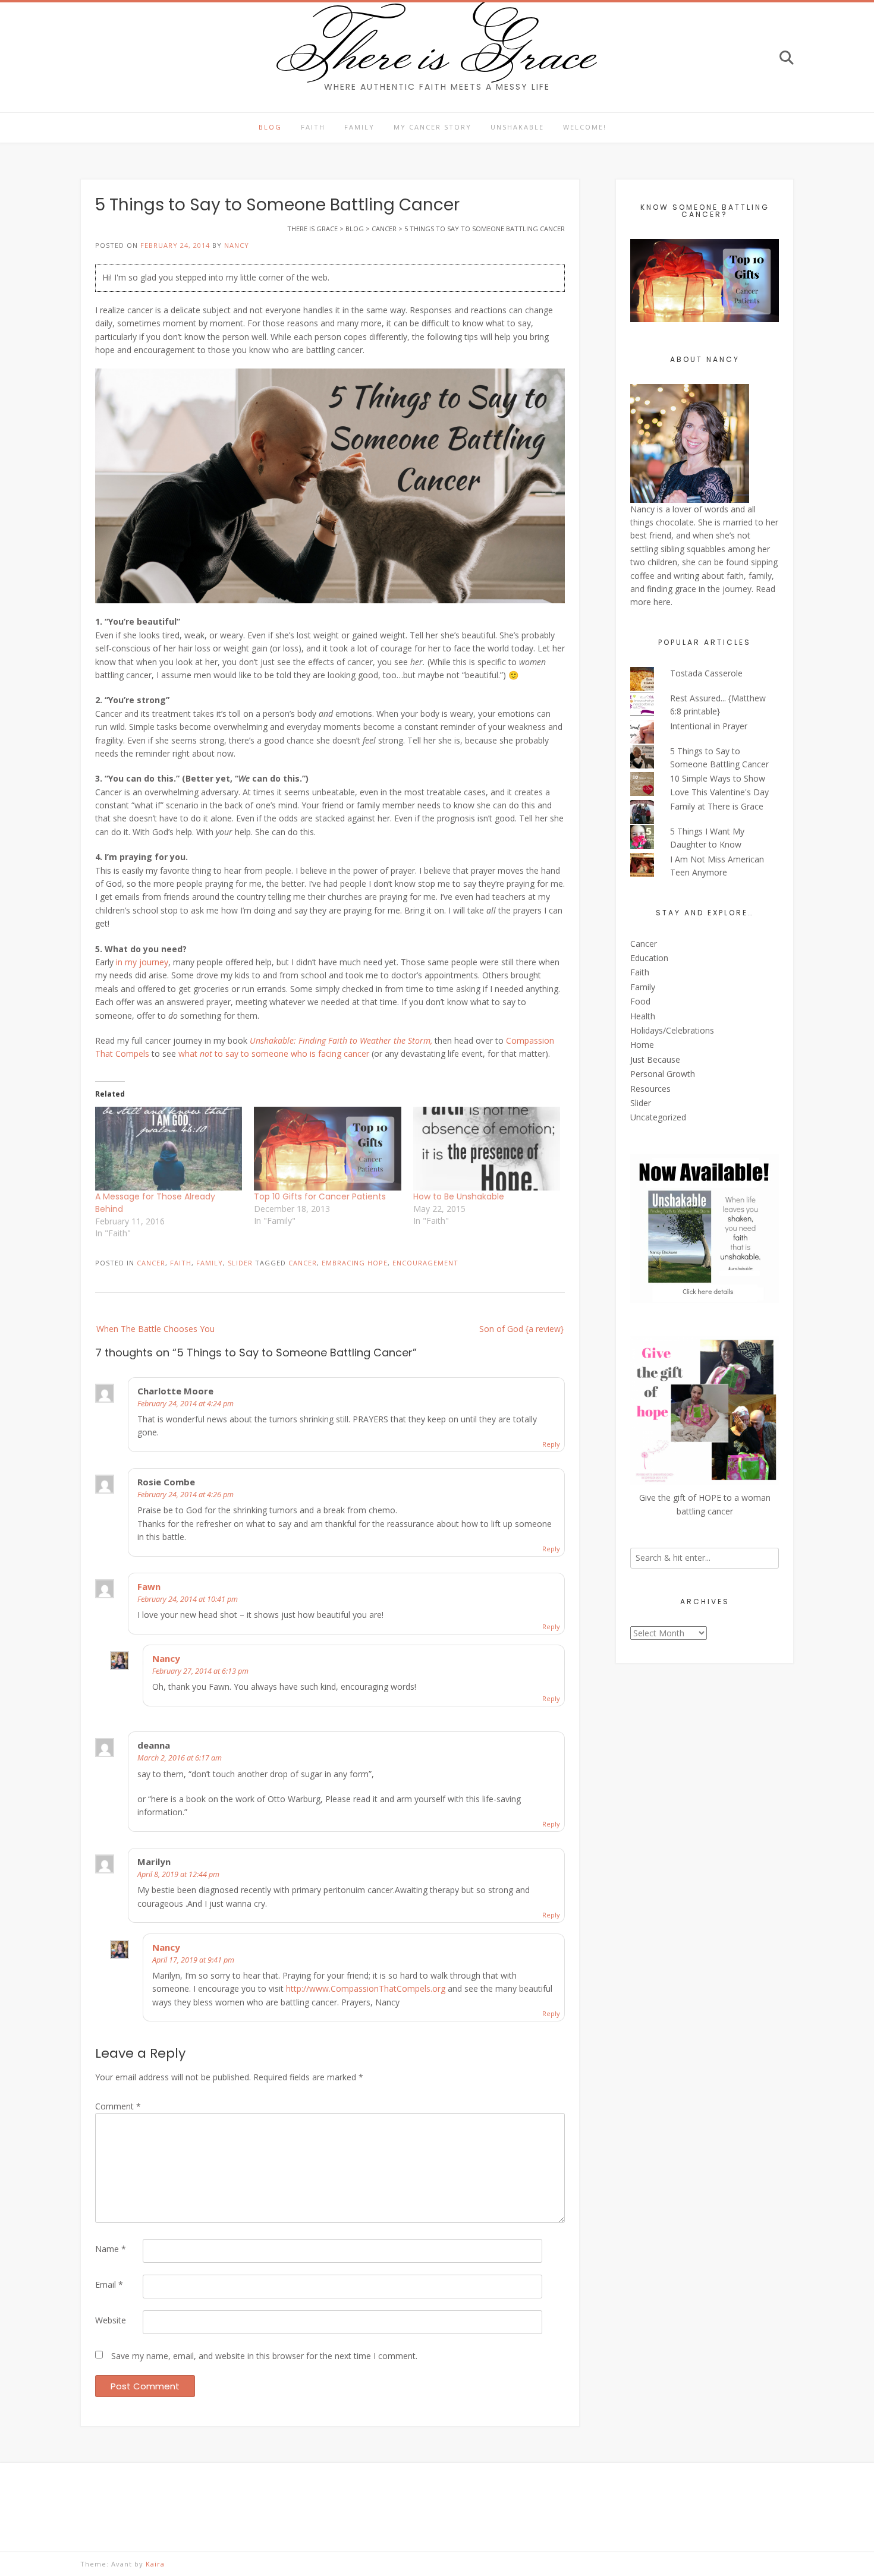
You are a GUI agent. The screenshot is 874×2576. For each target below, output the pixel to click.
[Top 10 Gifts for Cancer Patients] (327, 1149)
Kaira (155, 2564)
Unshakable (517, 127)
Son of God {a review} (521, 1329)
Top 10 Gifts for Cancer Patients (320, 1196)
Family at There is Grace (717, 806)
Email (109, 2284)
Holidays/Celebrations (672, 1030)
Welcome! (585, 127)
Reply (551, 1444)
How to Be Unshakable (459, 1196)
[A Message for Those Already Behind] (169, 1149)
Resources (650, 1089)
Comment (118, 2106)
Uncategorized (658, 1117)
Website (111, 2320)
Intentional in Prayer (709, 726)
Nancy (237, 245)
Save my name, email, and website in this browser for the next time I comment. (264, 2356)
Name (111, 2249)
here (662, 602)
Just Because (655, 1059)
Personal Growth (663, 1074)
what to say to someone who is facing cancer (274, 1054)
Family (359, 127)
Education (649, 958)
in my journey (142, 962)
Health (643, 1016)
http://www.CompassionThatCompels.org (366, 1988)
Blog (270, 127)
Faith (313, 127)
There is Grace (437, 50)
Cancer (151, 1263)
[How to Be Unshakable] (487, 1149)
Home (642, 1045)
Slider (240, 1263)
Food (640, 1001)
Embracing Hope (355, 1263)
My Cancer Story (433, 127)
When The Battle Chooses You (155, 1329)
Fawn (149, 1586)
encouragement (425, 1263)
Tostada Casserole (706, 673)
